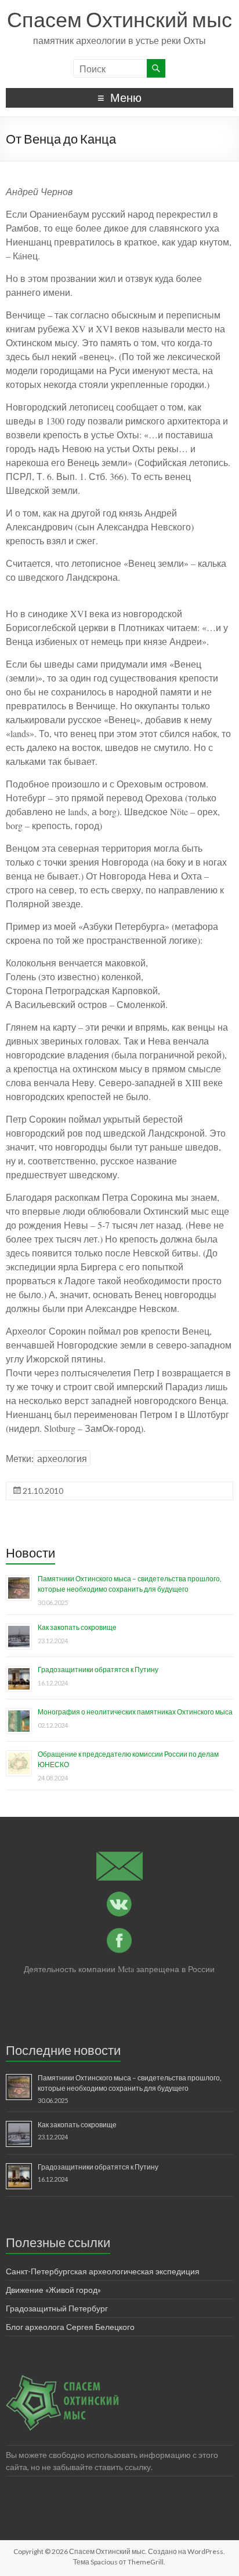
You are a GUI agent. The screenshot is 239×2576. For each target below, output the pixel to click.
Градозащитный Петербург (57, 2308)
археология (62, 1458)
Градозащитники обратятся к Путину (98, 1670)
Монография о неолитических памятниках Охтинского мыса (135, 1712)
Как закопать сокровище (77, 1627)
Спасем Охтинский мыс (119, 19)
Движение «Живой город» (53, 2290)
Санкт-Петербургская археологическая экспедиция (103, 2271)
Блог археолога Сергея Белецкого (70, 2327)
